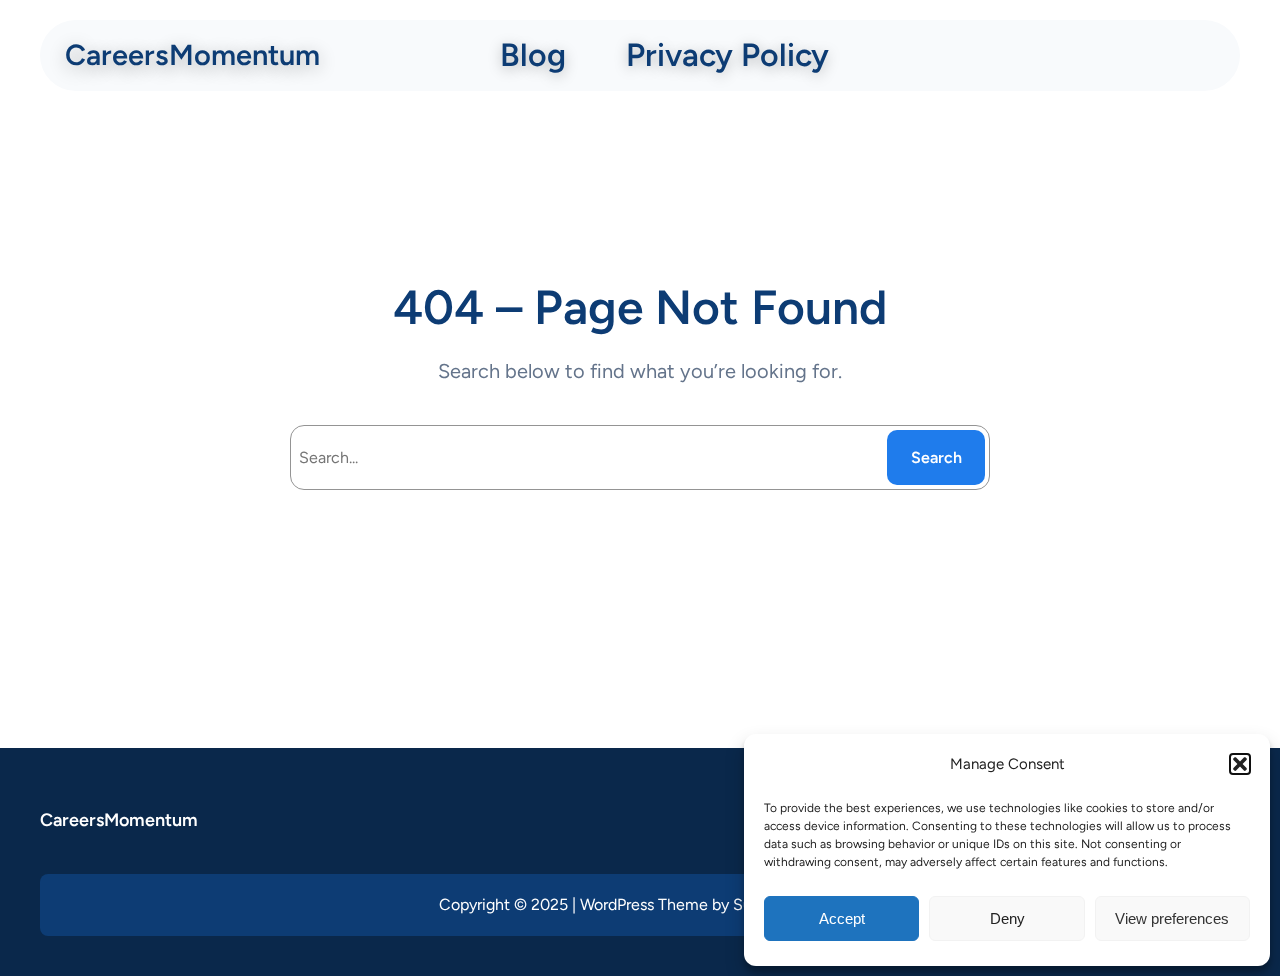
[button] (1240, 764)
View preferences (1172, 918)
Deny (1007, 918)
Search (936, 457)
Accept (842, 918)
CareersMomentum (192, 54)
